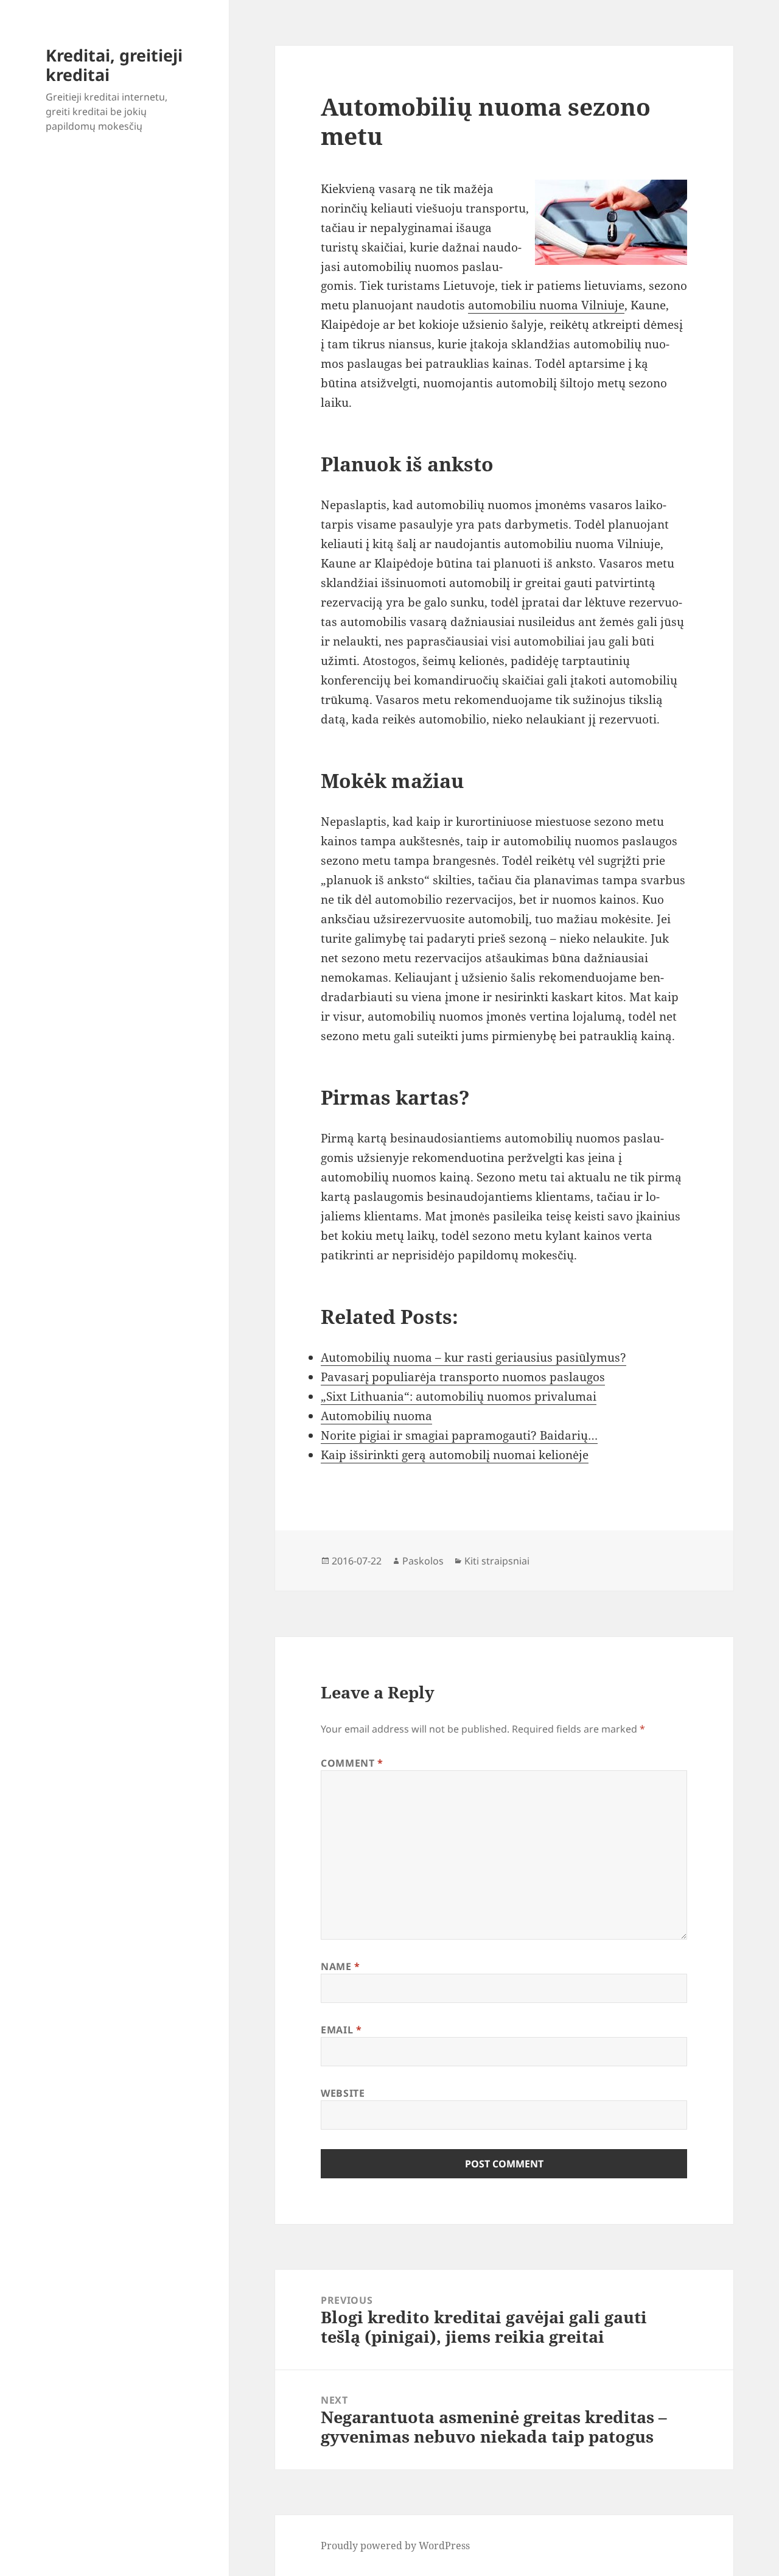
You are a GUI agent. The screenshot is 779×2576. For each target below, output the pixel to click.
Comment (352, 1763)
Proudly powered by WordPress (395, 2546)
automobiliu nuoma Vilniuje (546, 305)
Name (341, 1966)
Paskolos (423, 1561)
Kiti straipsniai (497, 1561)
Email (341, 2030)
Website (343, 2093)
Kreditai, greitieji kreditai (114, 65)
